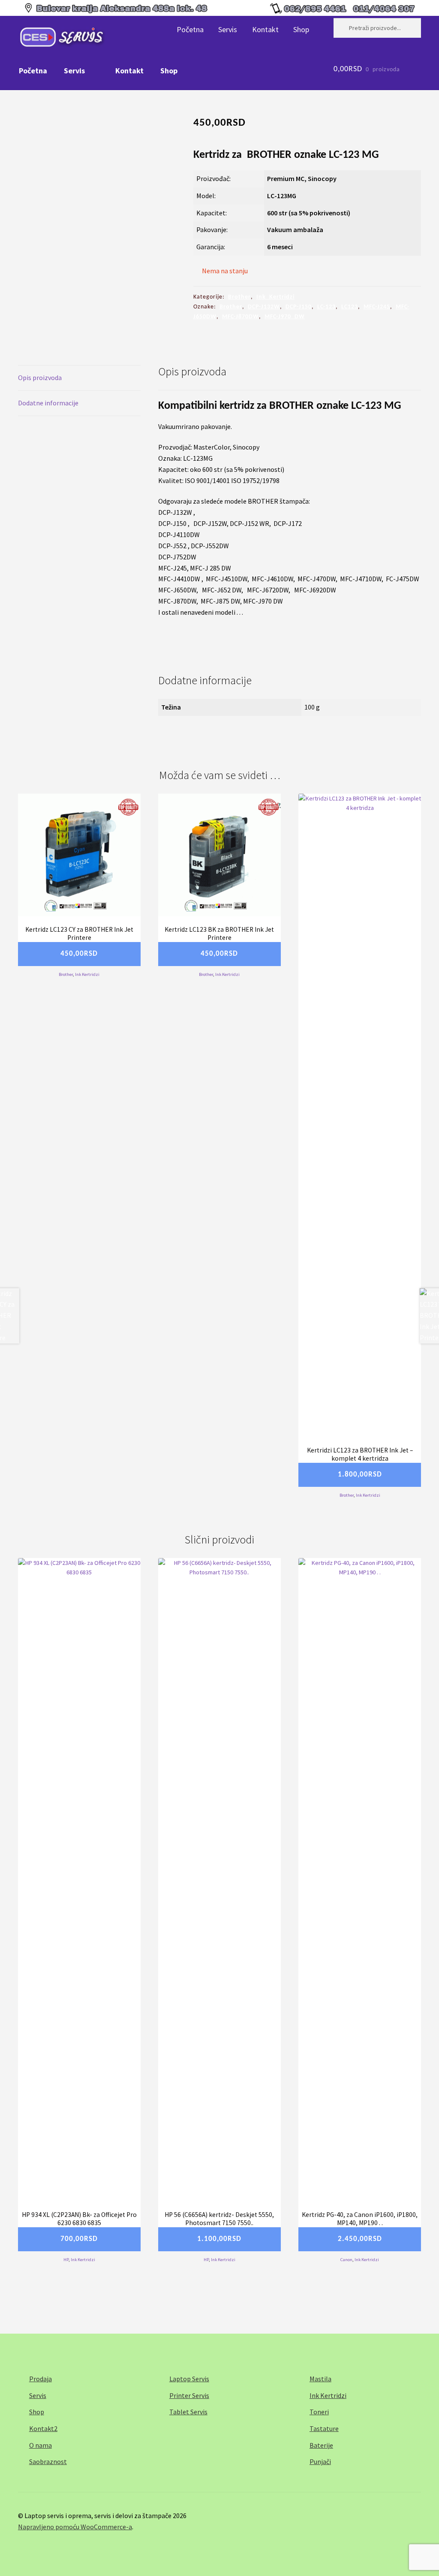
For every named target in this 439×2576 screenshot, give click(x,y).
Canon (346, 2260)
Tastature (324, 2428)
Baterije (321, 2445)
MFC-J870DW (241, 317)
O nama (41, 2445)
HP (66, 2260)
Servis (228, 29)
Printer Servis (189, 2395)
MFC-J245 (377, 307)
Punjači (320, 2461)
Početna (190, 29)
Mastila (320, 2379)
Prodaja (41, 2379)
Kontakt (265, 29)
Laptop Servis (189, 2379)
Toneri (319, 2412)
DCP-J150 (299, 307)
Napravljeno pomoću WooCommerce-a (75, 2527)
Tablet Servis (188, 2412)
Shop (301, 29)
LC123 (350, 307)
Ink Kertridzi (275, 297)
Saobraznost (48, 2461)
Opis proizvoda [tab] (40, 377)
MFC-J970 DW (285, 317)
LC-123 (326, 307)
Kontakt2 (43, 2428)
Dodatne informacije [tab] (48, 403)
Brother (239, 297)
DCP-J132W (264, 307)
